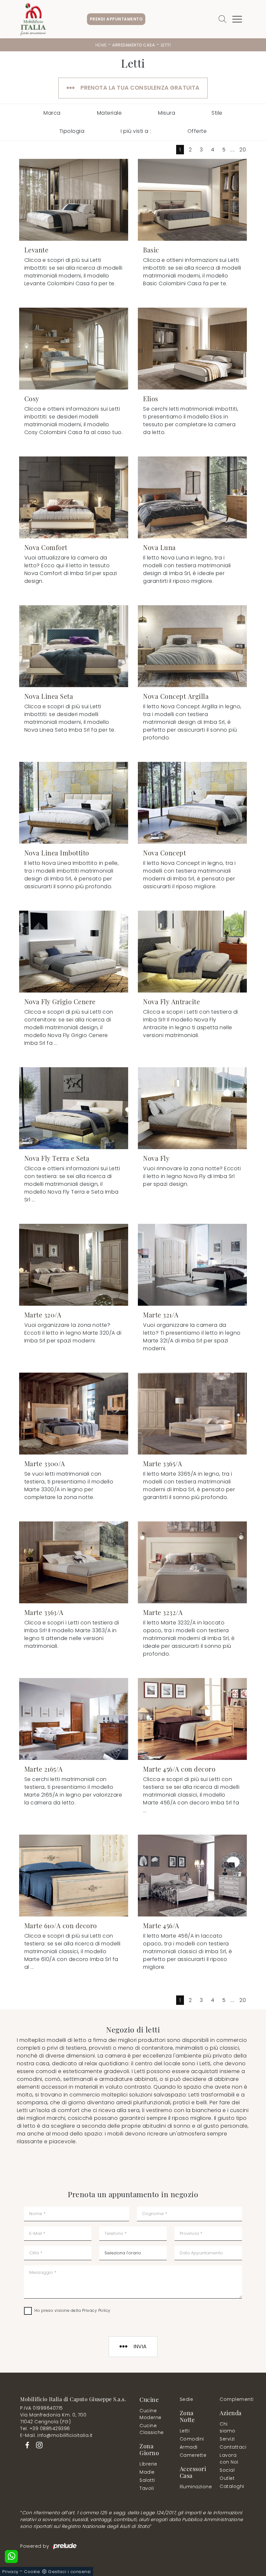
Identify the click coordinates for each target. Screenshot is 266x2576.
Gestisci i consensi (69, 2572)
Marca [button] (52, 113)
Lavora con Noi (229, 2459)
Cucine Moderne (151, 2414)
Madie (147, 2472)
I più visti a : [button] (136, 131)
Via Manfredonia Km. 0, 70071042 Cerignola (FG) (53, 2418)
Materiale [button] (109, 113)
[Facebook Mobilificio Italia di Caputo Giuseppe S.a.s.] (26, 2445)
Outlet (227, 2478)
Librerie (148, 2464)
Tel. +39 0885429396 (45, 2429)
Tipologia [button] (72, 131)
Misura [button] (167, 113)
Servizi (227, 2439)
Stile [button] (217, 113)
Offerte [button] (197, 131)
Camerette (193, 2455)
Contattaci (231, 2447)
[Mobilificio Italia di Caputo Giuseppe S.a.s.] (33, 19)
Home (101, 45)
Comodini (192, 2439)
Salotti (147, 2480)
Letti (166, 45)
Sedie (187, 2399)
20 (243, 150)
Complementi (233, 2399)
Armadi (189, 2447)
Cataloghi (232, 2486)
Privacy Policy (96, 2310)
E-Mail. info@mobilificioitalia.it (56, 2435)
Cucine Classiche (152, 2429)
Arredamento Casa (133, 45)
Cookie (32, 2572)
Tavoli (147, 2488)
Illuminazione (192, 2487)
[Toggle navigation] (237, 19)
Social (227, 2470)
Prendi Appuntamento (116, 19)
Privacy (10, 2572)
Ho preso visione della (73, 2310)
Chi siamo (228, 2427)
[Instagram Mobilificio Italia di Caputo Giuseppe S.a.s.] (37, 2445)
